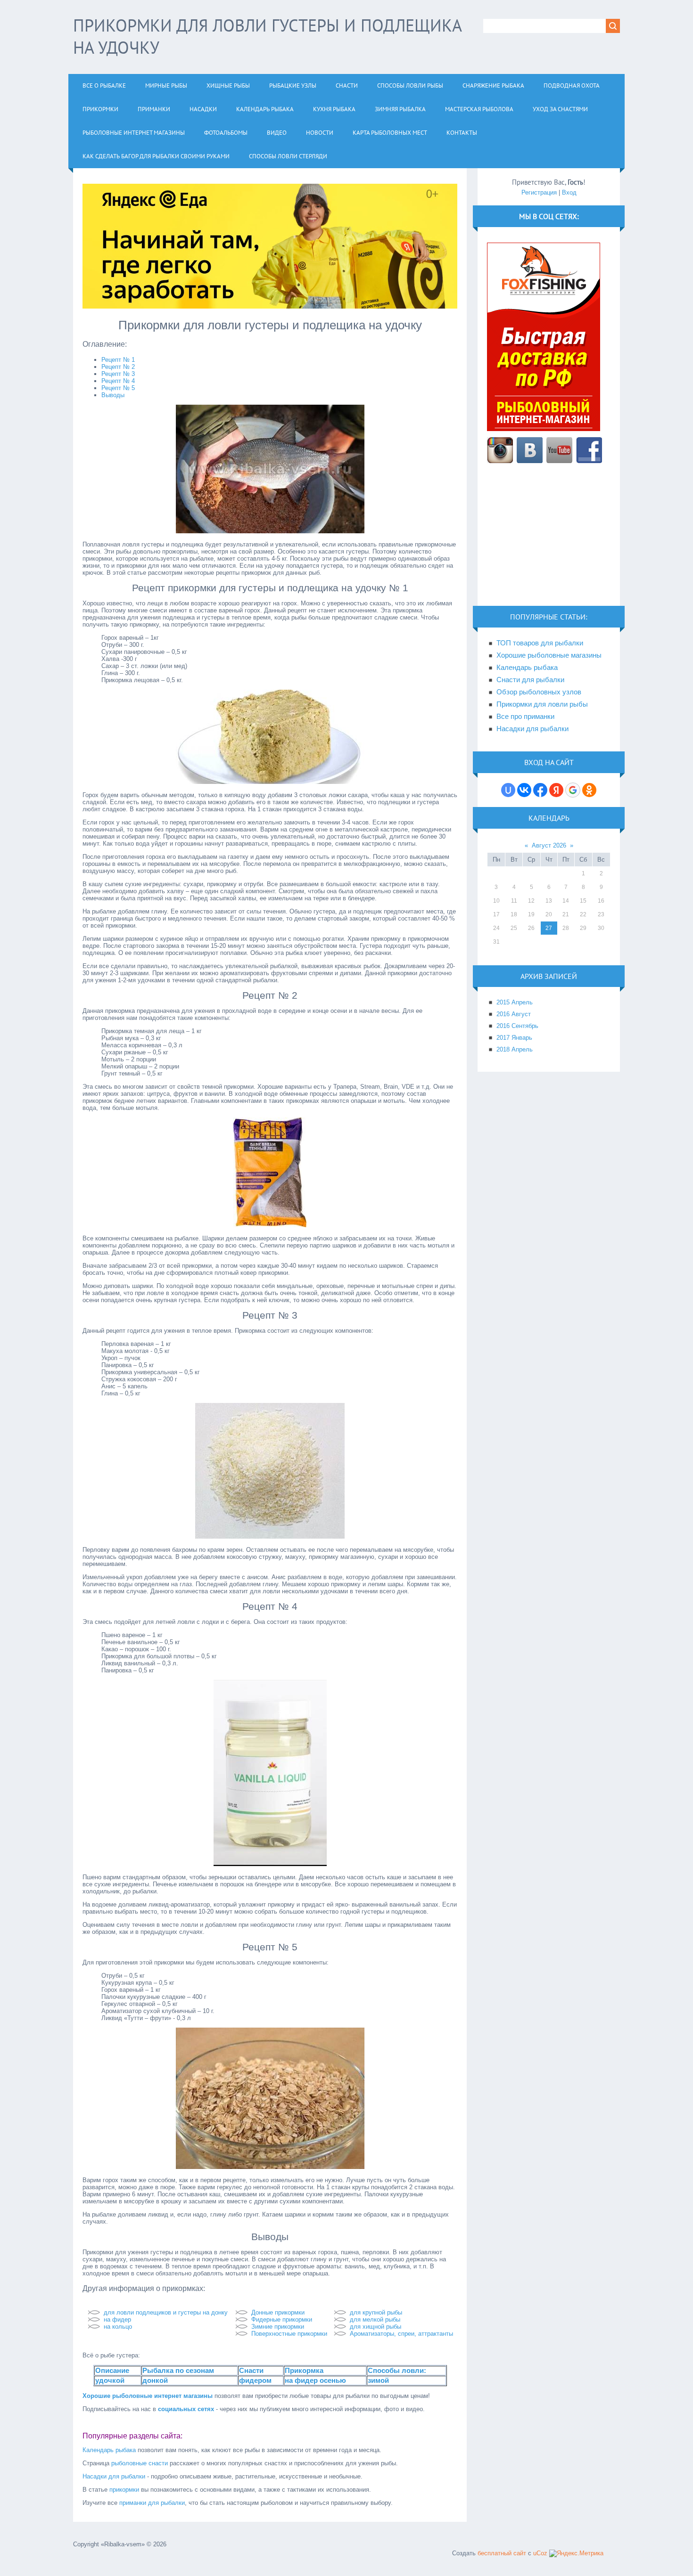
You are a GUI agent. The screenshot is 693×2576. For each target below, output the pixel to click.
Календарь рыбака (109, 2450)
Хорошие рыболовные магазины (549, 655)
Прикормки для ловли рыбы (542, 704)
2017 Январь (514, 1038)
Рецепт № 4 (118, 381)
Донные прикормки (278, 2312)
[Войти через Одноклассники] (589, 790)
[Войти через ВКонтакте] (524, 790)
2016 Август (514, 1014)
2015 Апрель (515, 1002)
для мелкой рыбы (375, 2319)
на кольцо (118, 2327)
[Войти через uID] (508, 790)
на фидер (117, 2319)
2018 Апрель (515, 1049)
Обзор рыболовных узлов (539, 692)
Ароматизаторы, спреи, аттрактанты (401, 2334)
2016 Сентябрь (517, 1026)
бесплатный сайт (502, 2553)
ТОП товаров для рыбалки (540, 643)
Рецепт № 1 (118, 360)
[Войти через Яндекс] (556, 790)
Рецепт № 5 (118, 388)
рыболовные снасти (140, 2463)
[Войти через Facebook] (540, 790)
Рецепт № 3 (118, 374)
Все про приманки (525, 717)
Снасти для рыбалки (530, 680)
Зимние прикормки (278, 2327)
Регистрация (539, 192)
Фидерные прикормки (282, 2319)
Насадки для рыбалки (114, 2476)
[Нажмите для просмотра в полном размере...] (270, 531)
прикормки (124, 2490)
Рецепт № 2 (118, 367)
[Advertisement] (549, 540)
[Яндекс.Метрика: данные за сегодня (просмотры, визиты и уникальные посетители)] (576, 2553)
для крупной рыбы (376, 2312)
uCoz (540, 2553)
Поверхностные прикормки (289, 2334)
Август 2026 (549, 845)
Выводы (113, 395)
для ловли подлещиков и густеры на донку (166, 2312)
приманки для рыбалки (152, 2503)
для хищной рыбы (375, 2327)
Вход (569, 192)
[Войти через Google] (573, 790)
